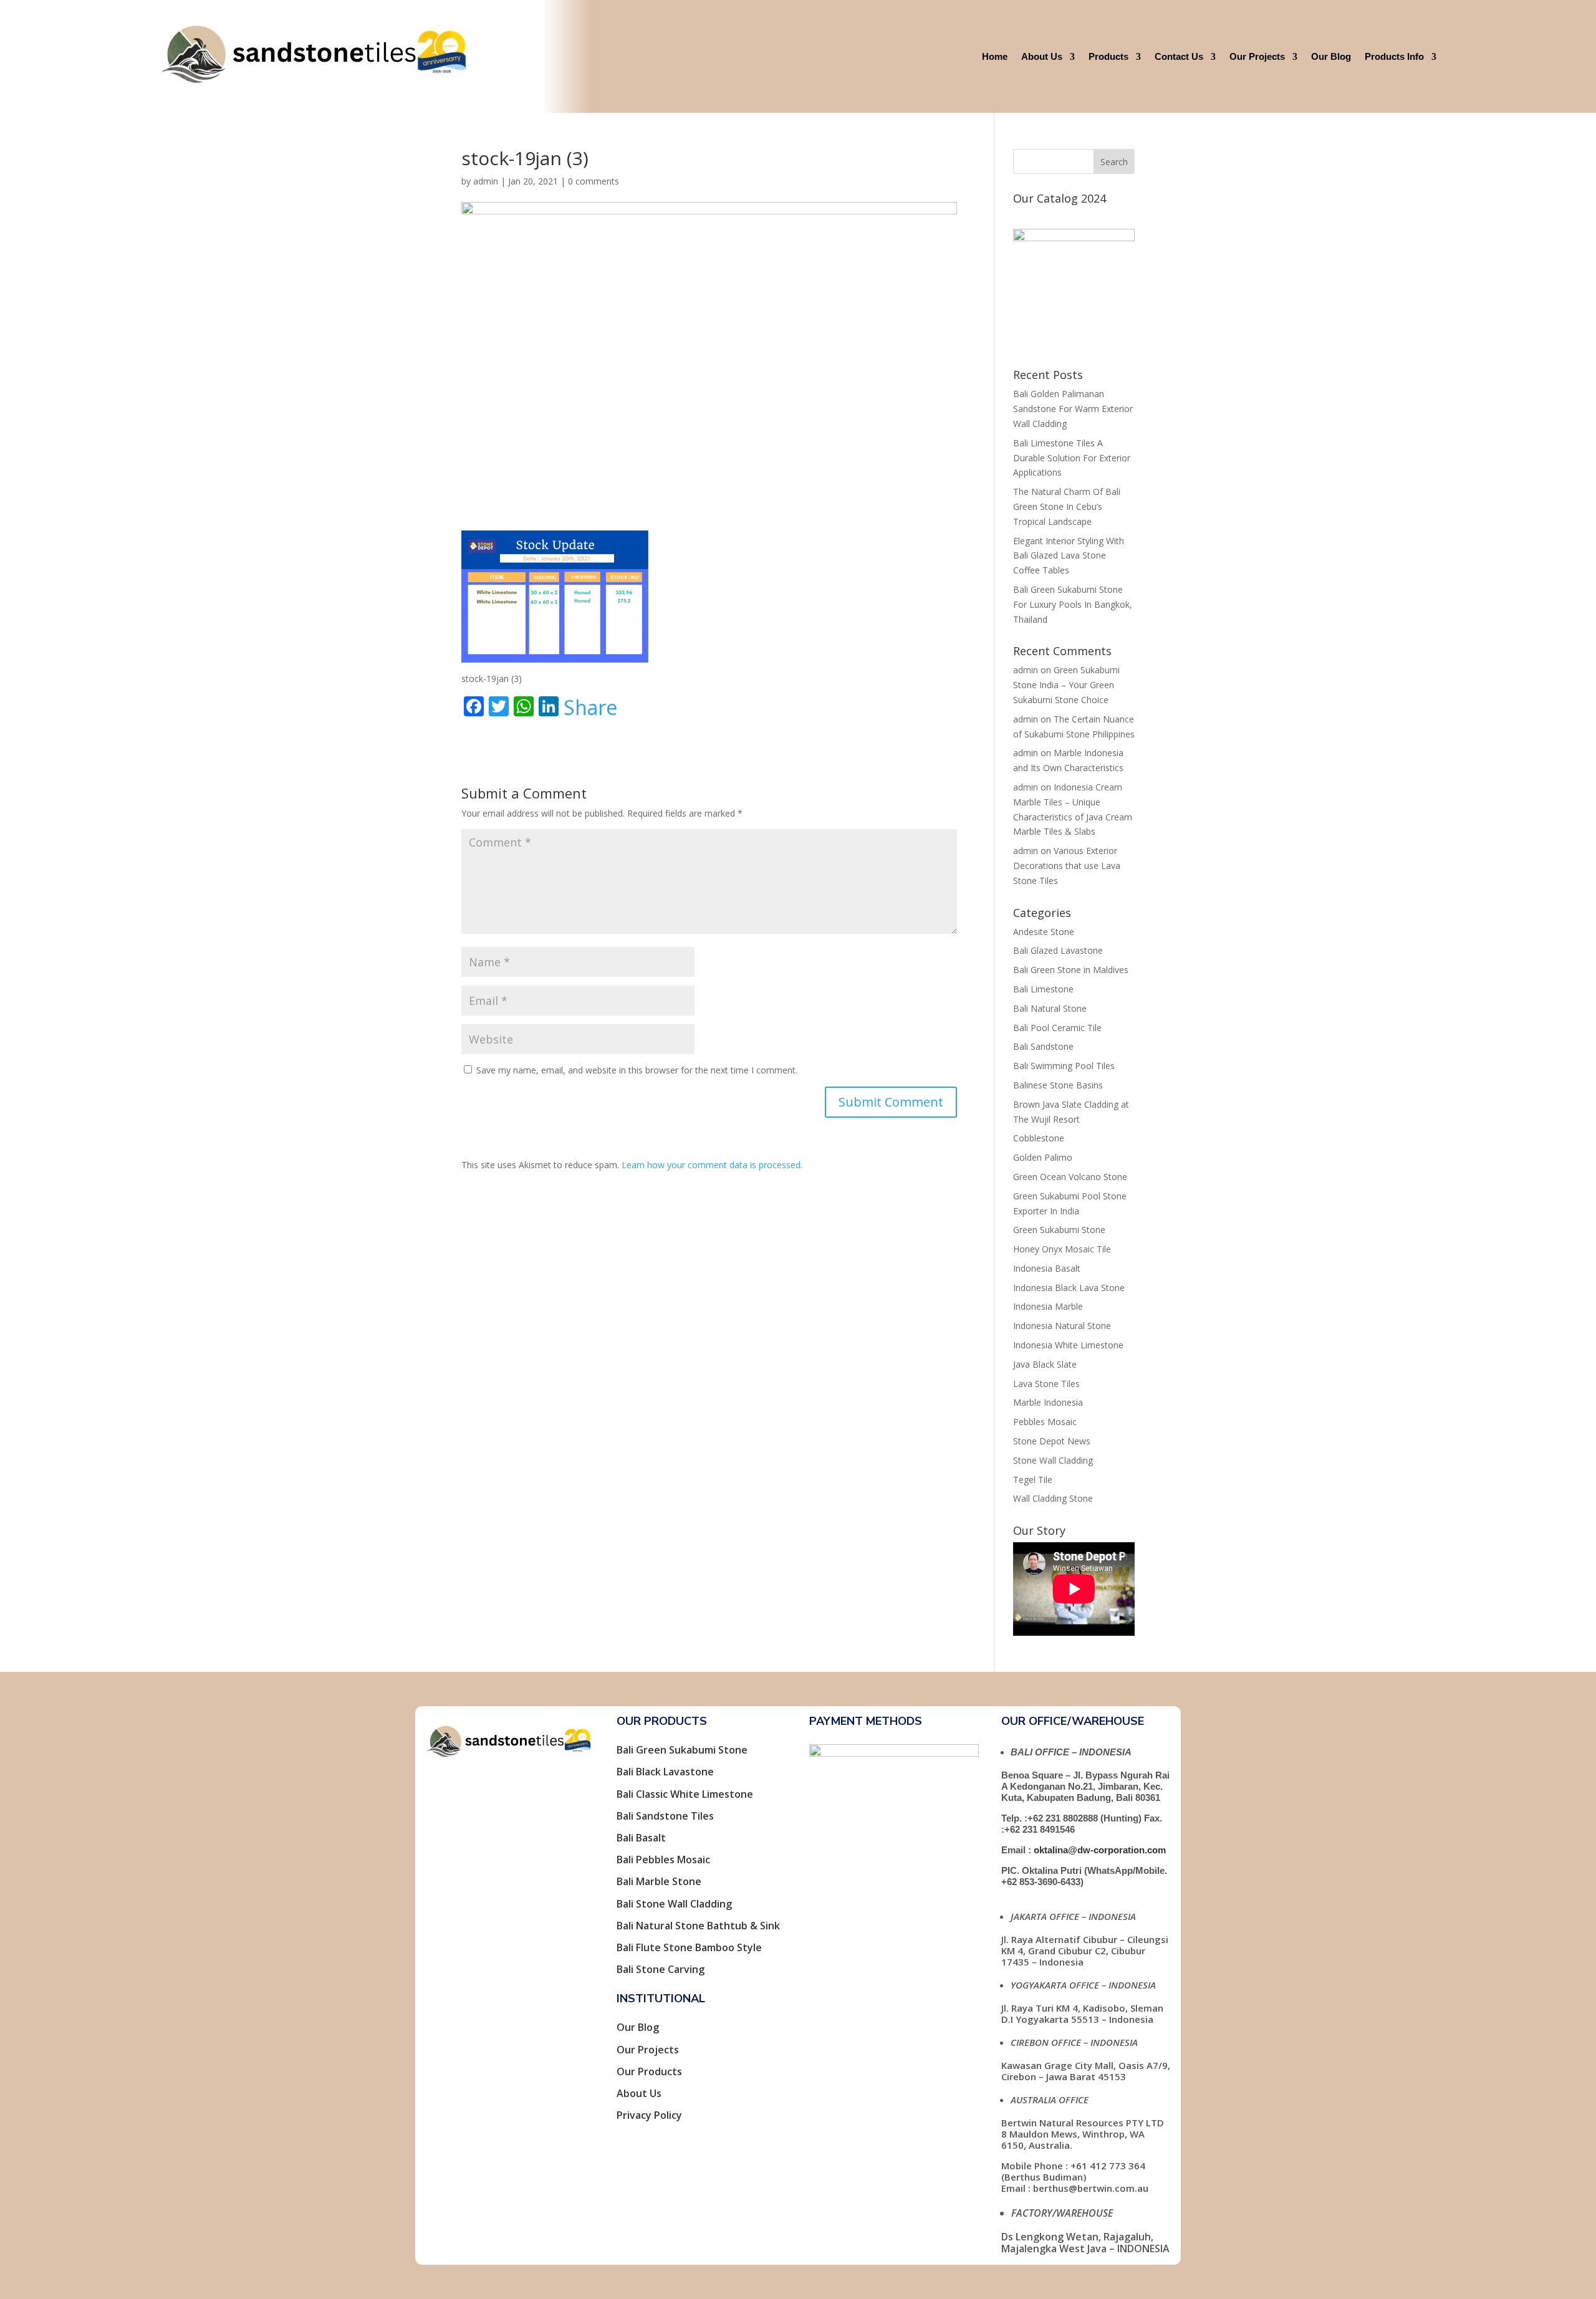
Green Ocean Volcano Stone (1070, 1177)
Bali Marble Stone (659, 1881)
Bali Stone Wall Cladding (674, 1904)
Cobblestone (1039, 1138)
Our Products (649, 2071)
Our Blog (1331, 56)
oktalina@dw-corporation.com (1100, 1850)
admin (486, 181)
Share (590, 708)
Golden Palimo (1043, 1157)
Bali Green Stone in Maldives (1071, 970)
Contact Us (1179, 56)
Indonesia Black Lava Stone (1069, 1288)
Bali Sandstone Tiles (665, 1816)
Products (1108, 56)
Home (995, 56)
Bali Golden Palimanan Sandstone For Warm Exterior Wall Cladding (1073, 409)
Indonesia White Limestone (1068, 1345)
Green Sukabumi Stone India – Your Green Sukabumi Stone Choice (1066, 685)
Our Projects (1257, 56)
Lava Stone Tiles (1046, 1384)
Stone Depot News (1052, 1441)
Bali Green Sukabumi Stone (682, 1750)
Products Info (1394, 56)
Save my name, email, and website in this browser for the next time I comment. (637, 1070)
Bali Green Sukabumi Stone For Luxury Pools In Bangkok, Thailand (1073, 604)
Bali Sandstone (1043, 1046)
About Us (1042, 56)
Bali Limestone (1043, 989)
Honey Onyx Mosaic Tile (1062, 1249)
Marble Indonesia (1048, 1402)
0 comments (594, 181)
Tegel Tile (1033, 1480)
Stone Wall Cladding (1053, 1460)
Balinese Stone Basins (1058, 1085)
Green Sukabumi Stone (1059, 1230)
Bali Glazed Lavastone (1058, 950)
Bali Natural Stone (1050, 1008)
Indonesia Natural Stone (1062, 1326)
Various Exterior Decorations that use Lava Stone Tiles (1067, 866)
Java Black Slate (1045, 1364)
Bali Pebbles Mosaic (663, 1860)
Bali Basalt (641, 1838)
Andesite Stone (1044, 932)
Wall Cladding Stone (1053, 1498)
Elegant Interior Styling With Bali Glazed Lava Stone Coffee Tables (1069, 556)
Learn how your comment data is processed (711, 1165)
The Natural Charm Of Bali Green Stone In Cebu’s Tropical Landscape (1067, 506)
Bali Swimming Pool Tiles (1064, 1066)
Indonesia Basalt (1047, 1268)
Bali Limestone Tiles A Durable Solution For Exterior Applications (1072, 458)
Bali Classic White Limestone (685, 1794)
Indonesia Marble (1048, 1306)
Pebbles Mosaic (1045, 1422)
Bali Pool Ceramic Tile (1057, 1028)
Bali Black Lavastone (665, 1772)
